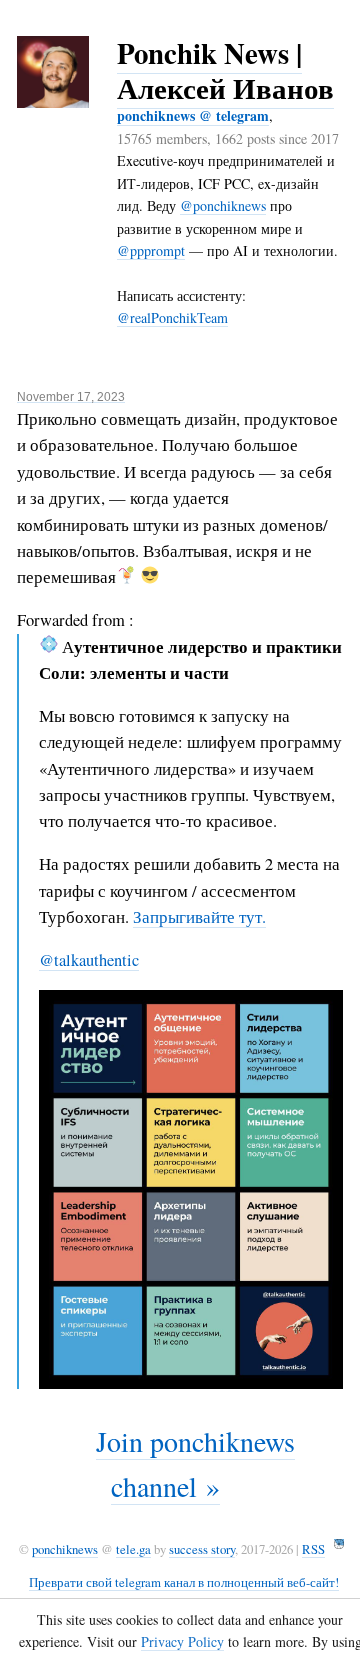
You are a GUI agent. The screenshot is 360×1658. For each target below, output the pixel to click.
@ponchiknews (223, 205)
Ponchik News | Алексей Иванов (225, 70)
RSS (313, 1549)
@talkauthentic (89, 960)
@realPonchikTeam (172, 317)
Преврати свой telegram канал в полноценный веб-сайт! (184, 1582)
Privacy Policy (182, 1641)
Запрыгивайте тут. (199, 917)
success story (202, 1549)
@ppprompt (151, 250)
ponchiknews (65, 1549)
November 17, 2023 (71, 397)
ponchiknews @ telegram (193, 115)
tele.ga (133, 1549)
